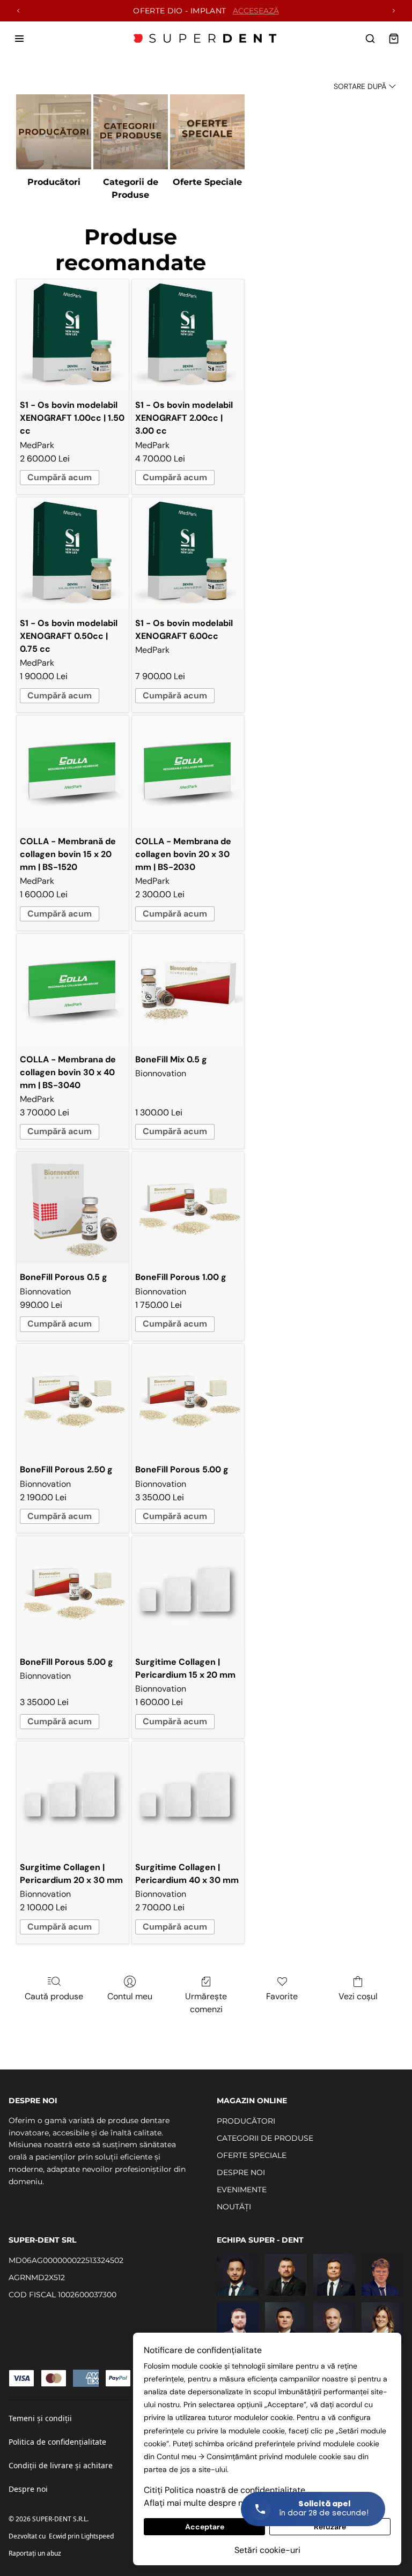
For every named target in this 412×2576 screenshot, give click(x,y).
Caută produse (54, 1996)
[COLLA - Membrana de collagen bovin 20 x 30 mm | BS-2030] (188, 772)
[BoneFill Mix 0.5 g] (188, 990)
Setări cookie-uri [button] (267, 2550)
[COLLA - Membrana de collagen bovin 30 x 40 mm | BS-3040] (73, 990)
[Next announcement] (394, 11)
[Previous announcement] (18, 11)
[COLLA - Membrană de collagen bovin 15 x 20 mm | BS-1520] (73, 772)
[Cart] (394, 39)
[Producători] (53, 132)
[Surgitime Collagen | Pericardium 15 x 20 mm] (188, 1592)
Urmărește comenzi (206, 2003)
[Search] (370, 39)
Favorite (282, 1996)
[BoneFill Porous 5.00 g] (188, 1400)
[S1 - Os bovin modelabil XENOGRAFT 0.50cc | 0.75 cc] (73, 553)
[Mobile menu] (19, 39)
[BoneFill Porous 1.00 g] (188, 1208)
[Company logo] (206, 39)
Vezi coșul (358, 1996)
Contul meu (130, 1996)
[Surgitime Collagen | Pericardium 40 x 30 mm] (188, 1797)
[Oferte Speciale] (207, 132)
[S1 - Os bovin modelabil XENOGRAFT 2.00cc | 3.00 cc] (188, 335)
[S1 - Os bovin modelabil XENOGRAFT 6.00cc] (188, 553)
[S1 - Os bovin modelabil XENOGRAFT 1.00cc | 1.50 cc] (73, 335)
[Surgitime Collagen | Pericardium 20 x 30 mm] (73, 1797)
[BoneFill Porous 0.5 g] (73, 1208)
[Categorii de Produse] (131, 132)
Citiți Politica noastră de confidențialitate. (225, 2490)
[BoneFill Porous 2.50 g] (73, 1400)
